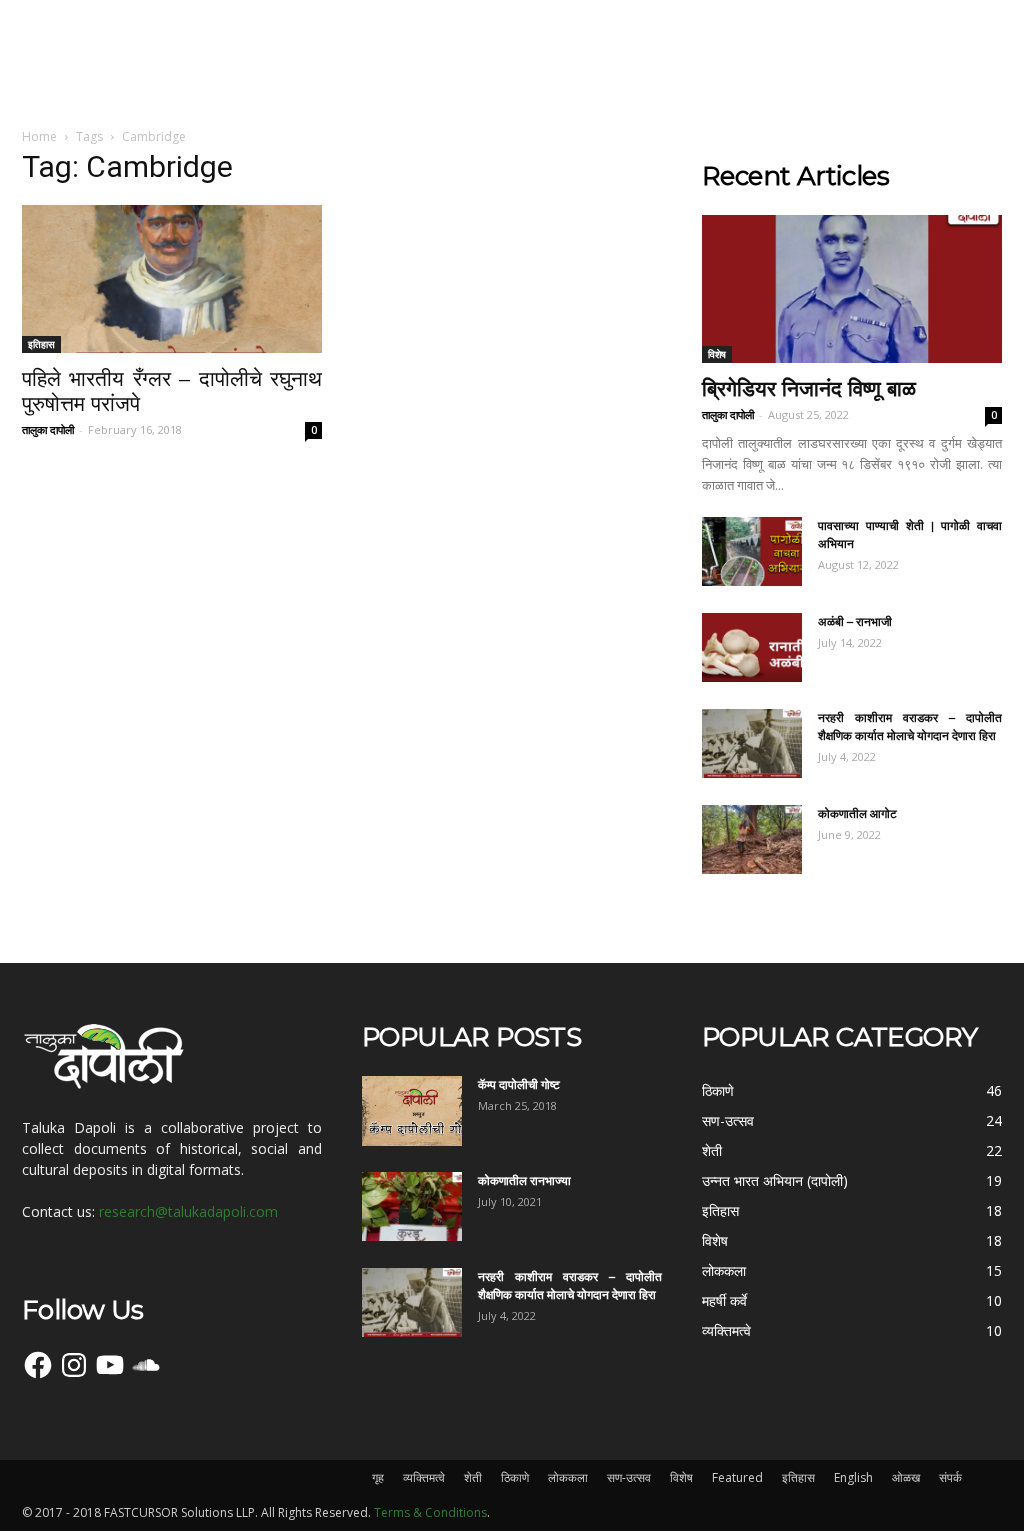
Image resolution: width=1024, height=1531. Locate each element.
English (853, 1477)
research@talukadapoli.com (188, 1211)
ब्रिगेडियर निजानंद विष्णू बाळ (809, 388)
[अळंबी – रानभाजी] (752, 647)
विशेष (717, 354)
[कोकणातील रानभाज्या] (412, 1206)
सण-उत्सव (629, 1477)
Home (39, 136)
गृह (378, 1477)
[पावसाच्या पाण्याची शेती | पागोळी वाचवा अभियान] (752, 551)
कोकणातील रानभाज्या (524, 1180)
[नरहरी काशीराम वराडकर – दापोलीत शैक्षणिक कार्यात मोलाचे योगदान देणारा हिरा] (752, 743)
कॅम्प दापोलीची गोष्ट (519, 1084)
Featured (737, 1477)
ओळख (906, 1477)
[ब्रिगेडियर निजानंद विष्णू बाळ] (852, 289)
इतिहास (41, 344)
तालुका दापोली (48, 429)
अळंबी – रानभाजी (855, 621)
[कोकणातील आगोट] (752, 839)
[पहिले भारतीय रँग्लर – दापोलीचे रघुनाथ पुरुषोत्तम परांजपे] (172, 279)
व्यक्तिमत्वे (424, 1477)
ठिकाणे (515, 1477)
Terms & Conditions (430, 1512)
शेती (473, 1477)
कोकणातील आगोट (857, 813)
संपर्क (950, 1477)
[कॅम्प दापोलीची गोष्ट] (412, 1111)
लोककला (568, 1477)
